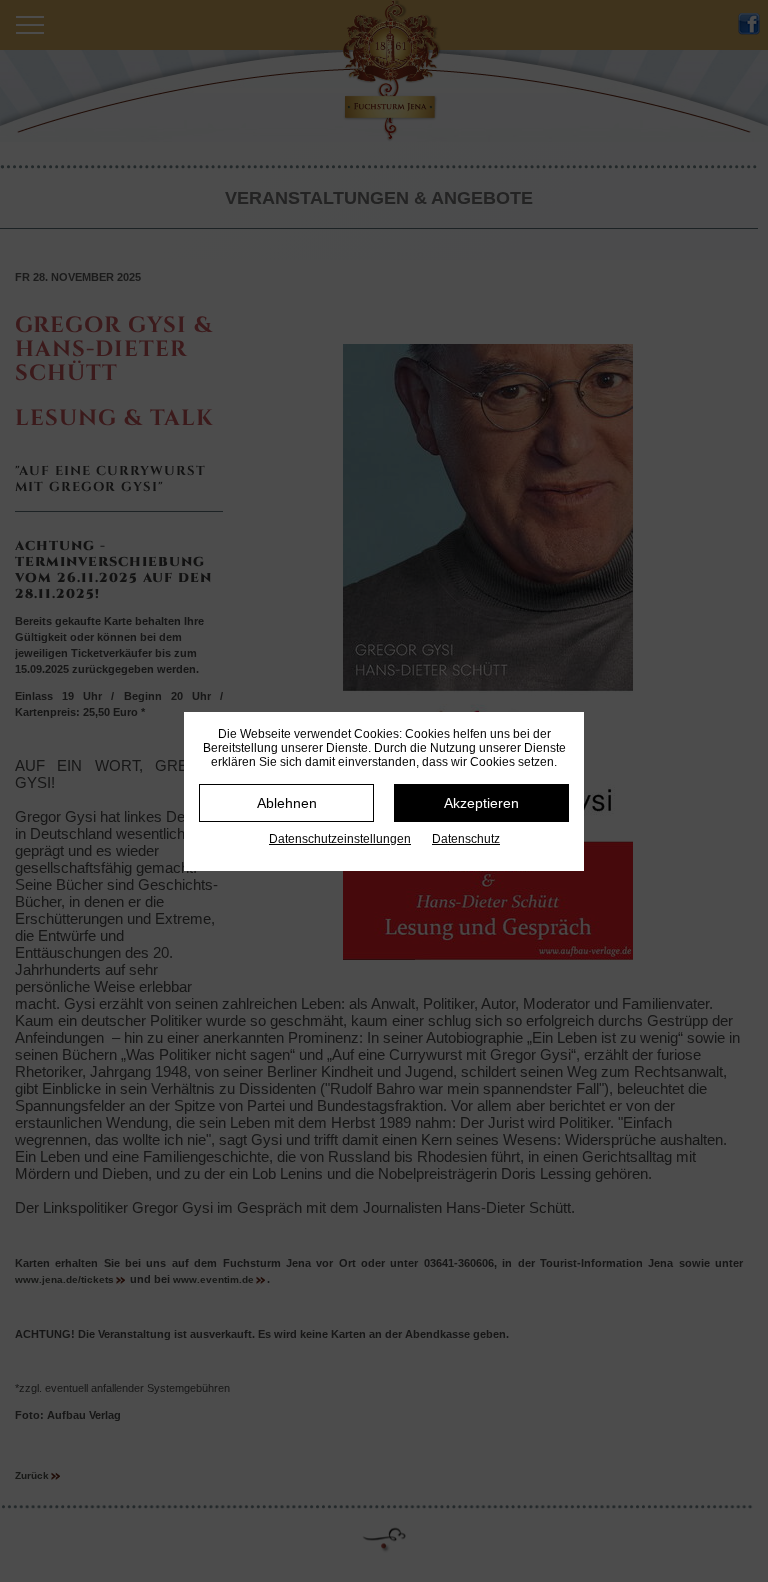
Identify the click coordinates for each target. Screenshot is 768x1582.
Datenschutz (466, 839)
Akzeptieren (481, 803)
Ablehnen (287, 803)
